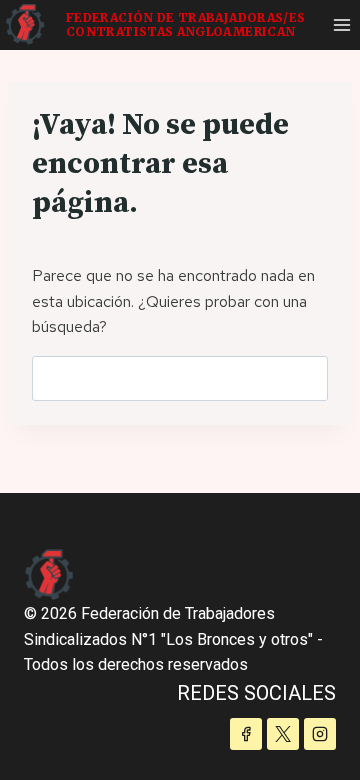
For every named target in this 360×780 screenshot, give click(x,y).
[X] (283, 734)
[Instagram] (320, 734)
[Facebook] (246, 734)
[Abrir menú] (341, 24)
